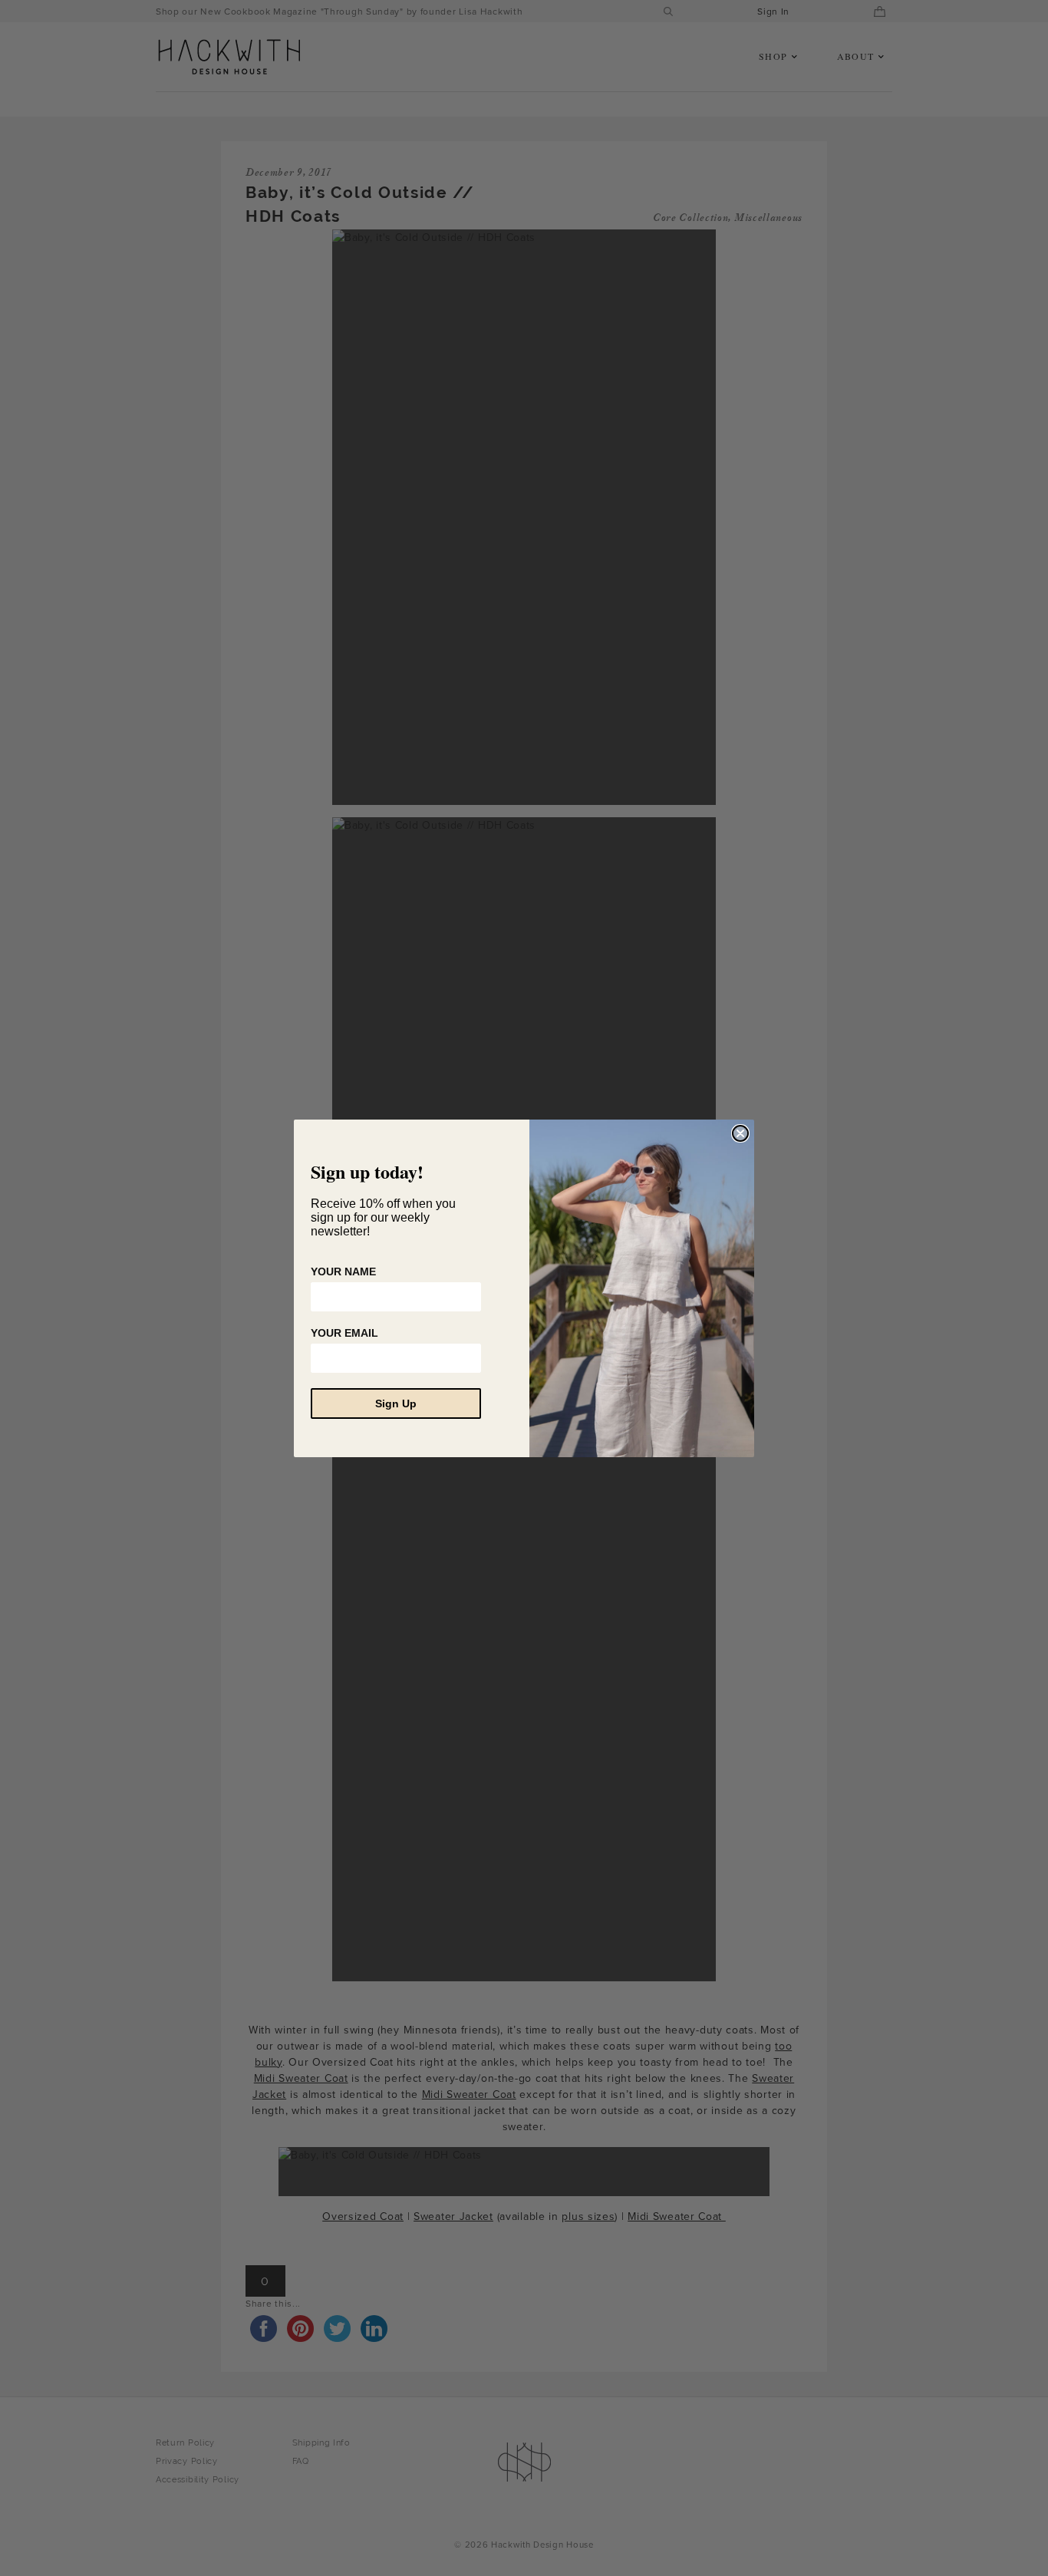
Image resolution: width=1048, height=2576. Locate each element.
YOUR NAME (343, 1272)
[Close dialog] (740, 1133)
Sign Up (396, 1403)
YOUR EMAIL (344, 1333)
